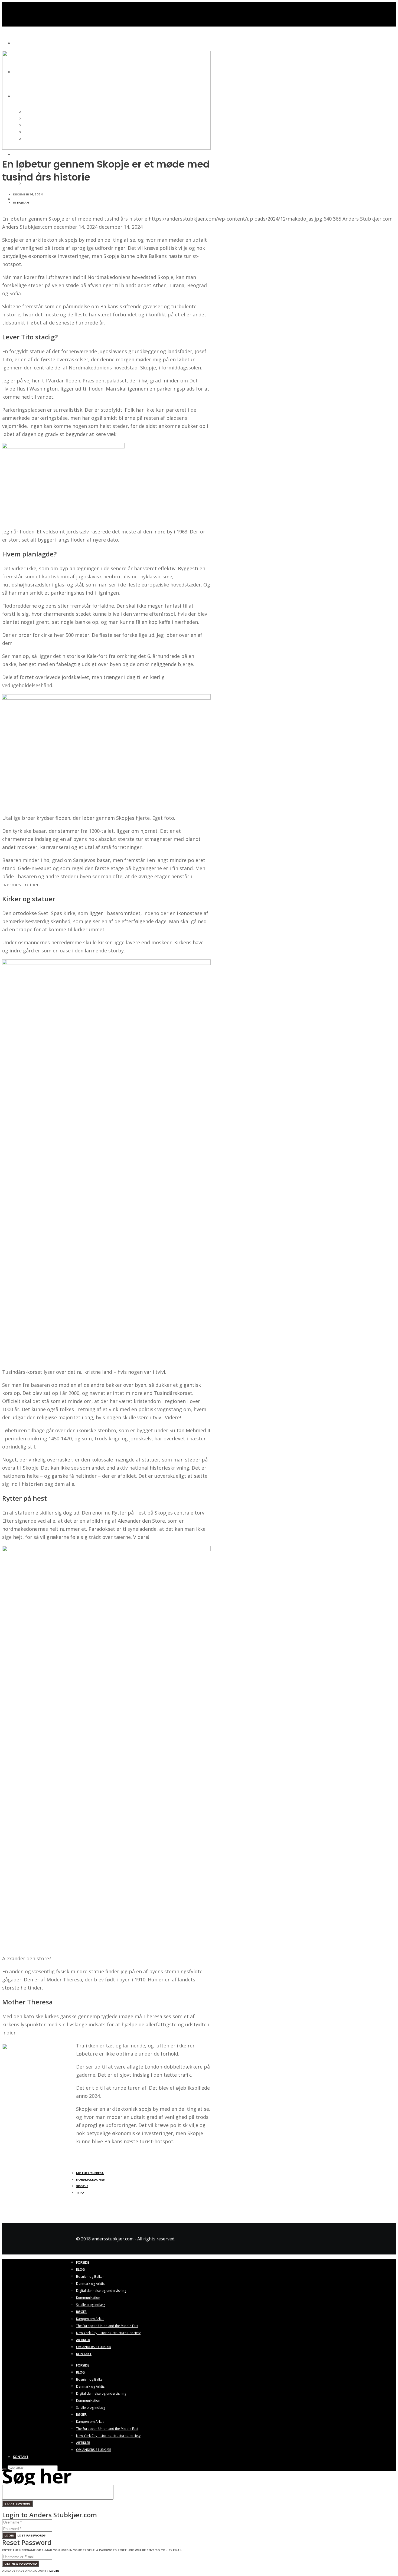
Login (9, 2535)
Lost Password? (32, 2535)
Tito (80, 2192)
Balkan (23, 202)
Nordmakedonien (91, 2180)
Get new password (21, 2564)
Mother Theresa (90, 2173)
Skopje (82, 2186)
